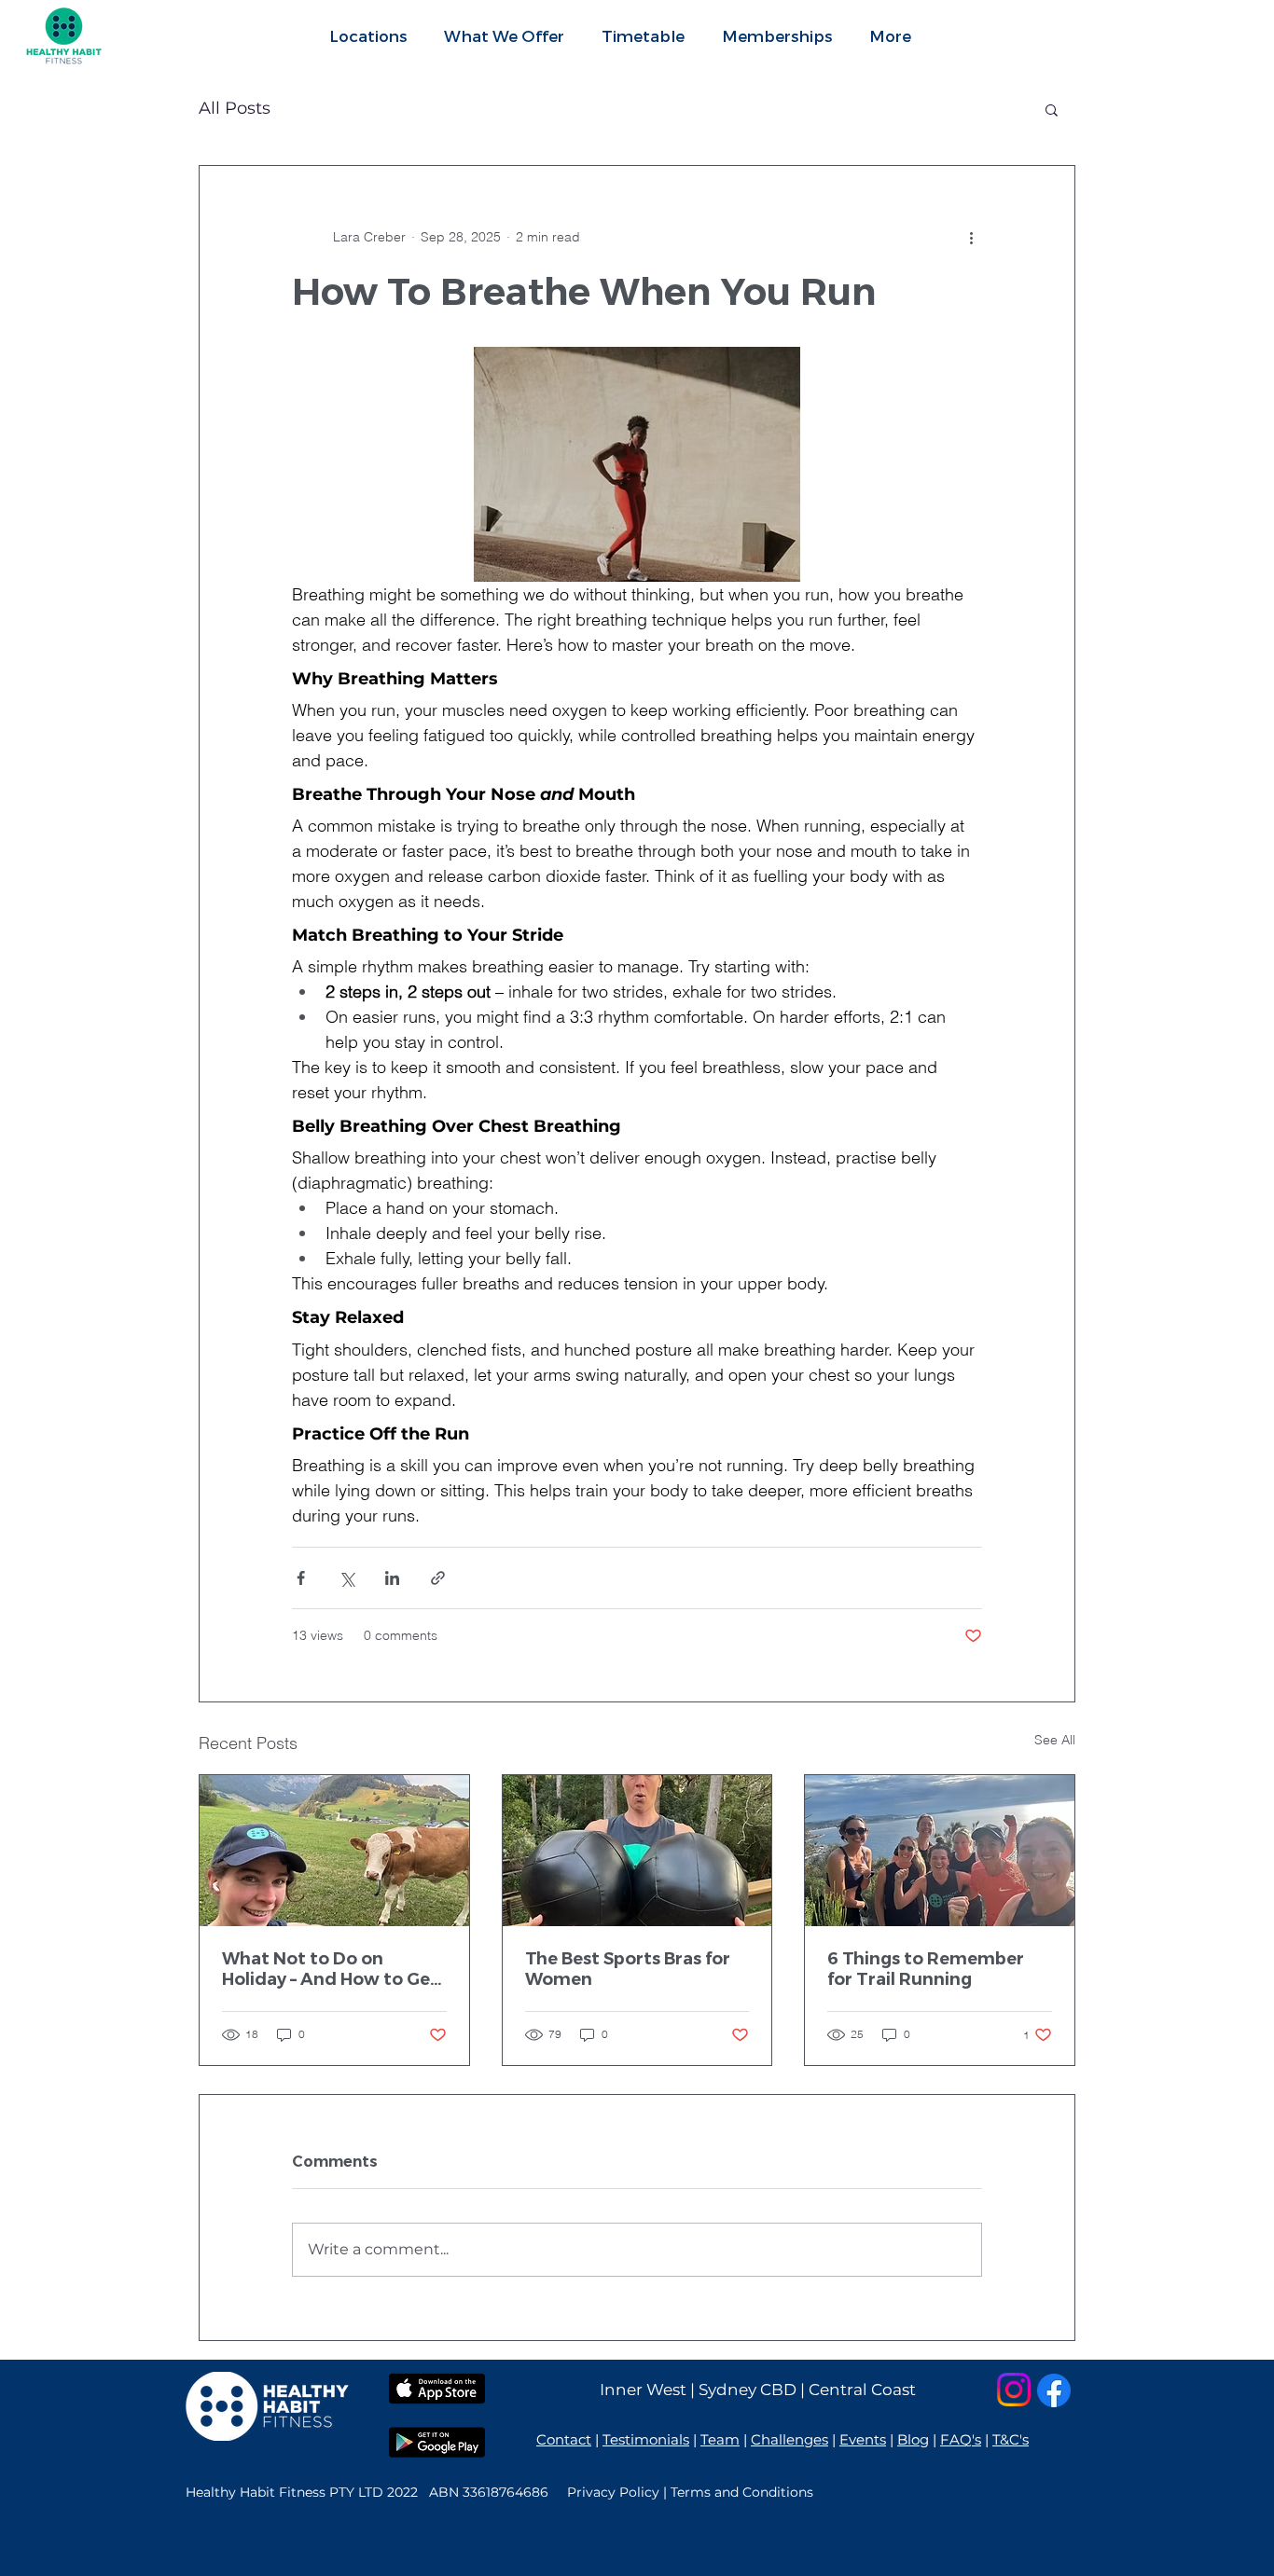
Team (720, 2439)
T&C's (1011, 2439)
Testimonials (646, 2439)
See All (1055, 1740)
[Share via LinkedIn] (392, 1578)
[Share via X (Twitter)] (346, 1578)
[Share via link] (438, 1578)
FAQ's (961, 2439)
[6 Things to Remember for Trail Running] (940, 1851)
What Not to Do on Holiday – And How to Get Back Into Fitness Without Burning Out (333, 1969)
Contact (564, 2439)
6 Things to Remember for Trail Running (926, 1969)
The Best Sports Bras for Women (628, 1969)
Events (863, 2439)
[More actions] (971, 237)
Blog (913, 2439)
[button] (504, 35)
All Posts (235, 108)
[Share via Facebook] (301, 1578)
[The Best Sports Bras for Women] (637, 1851)
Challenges (789, 2439)
